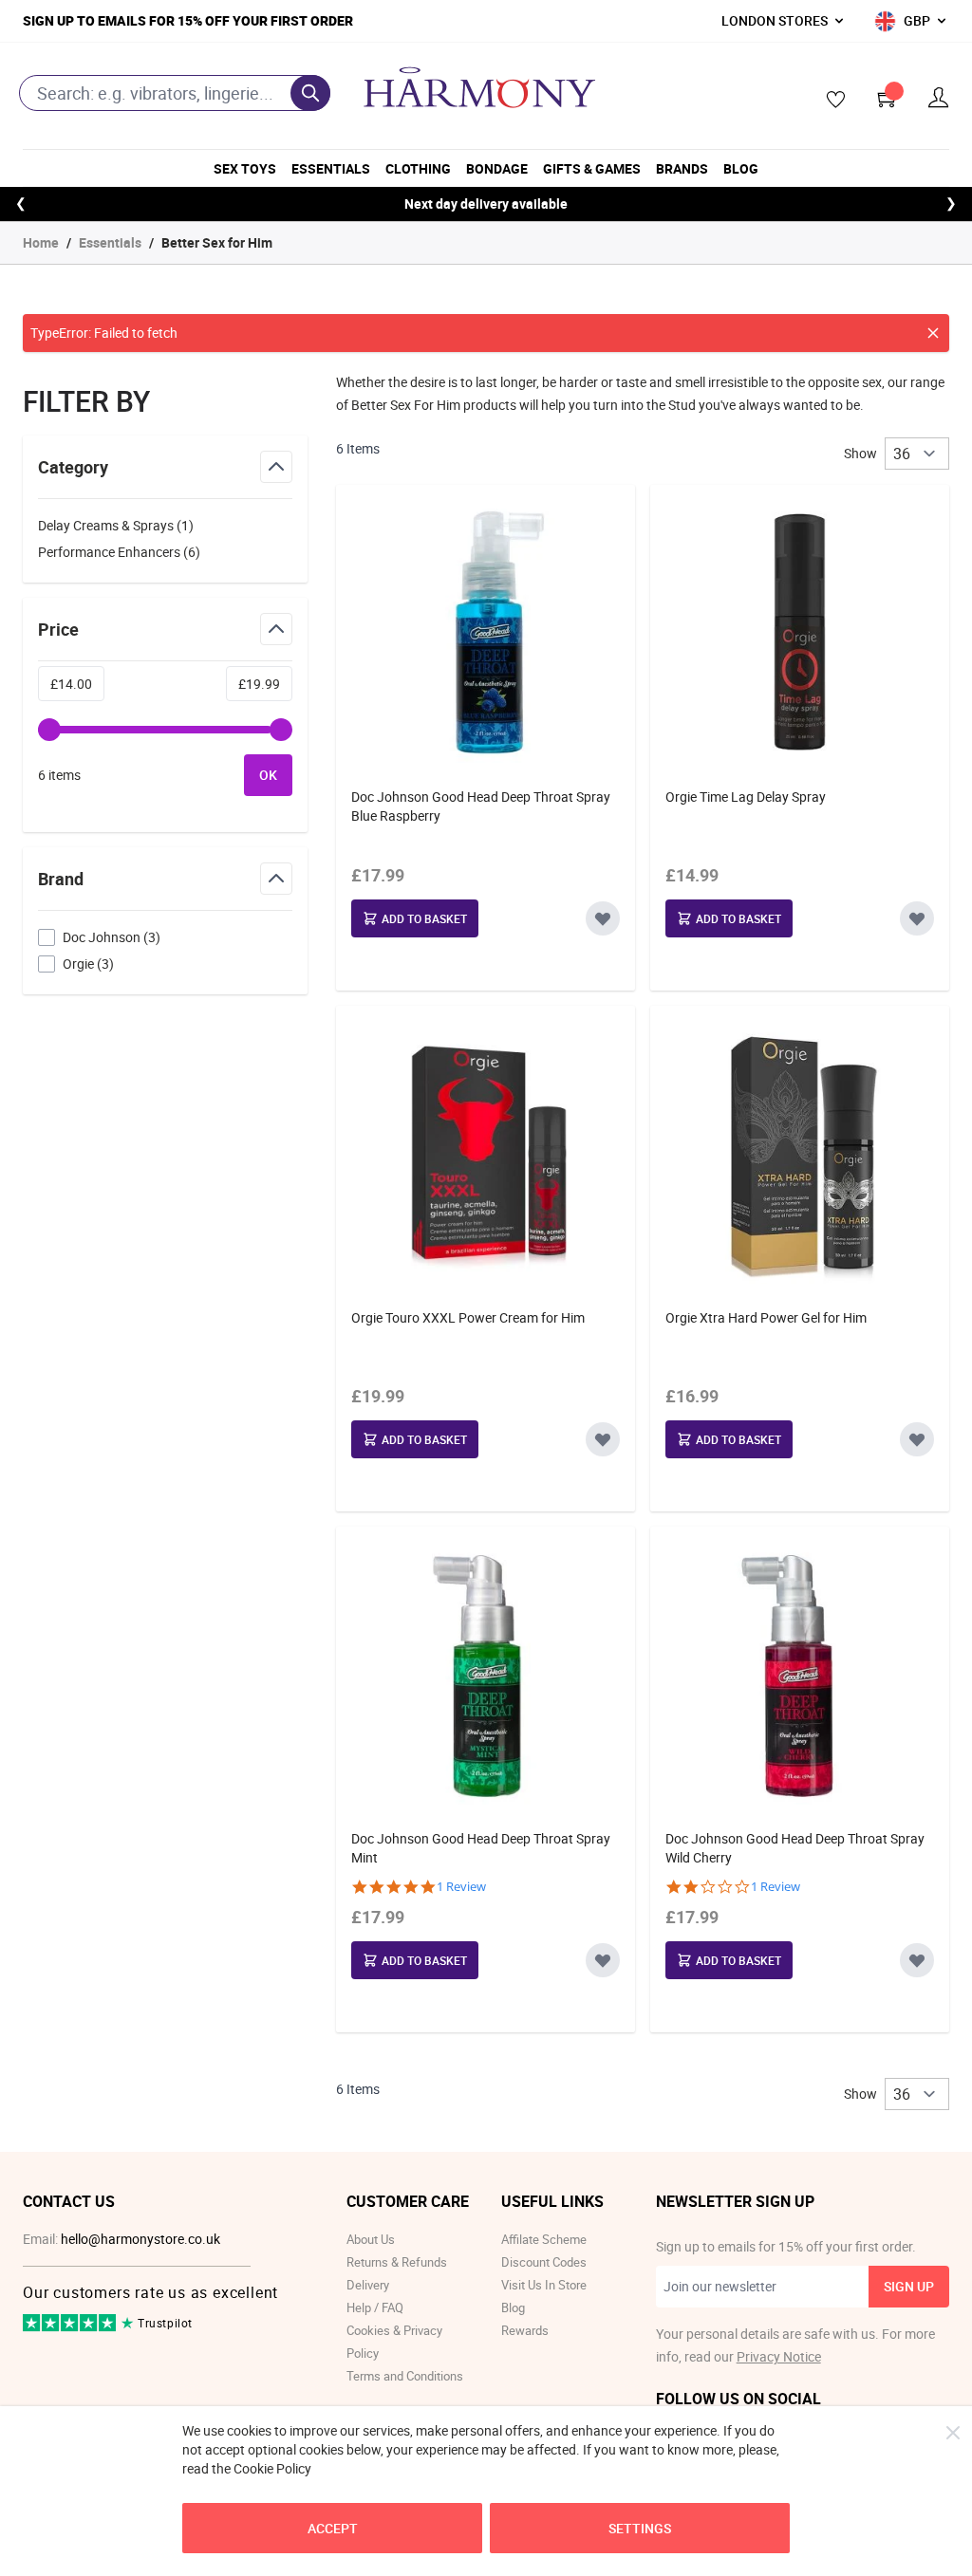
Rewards (525, 2330)
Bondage (497, 168)
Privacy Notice (779, 2356)
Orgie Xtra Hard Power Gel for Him (766, 1317)
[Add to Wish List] (603, 918)
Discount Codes (544, 2262)
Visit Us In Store (544, 2285)
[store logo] (479, 87)
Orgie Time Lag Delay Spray (746, 797)
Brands (682, 168)
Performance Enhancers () (119, 553)
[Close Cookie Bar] (953, 2433)
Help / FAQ (375, 2307)
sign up (909, 2286)
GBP (917, 20)
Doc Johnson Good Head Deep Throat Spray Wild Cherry (795, 1848)
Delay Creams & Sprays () (116, 527)
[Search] (310, 93)
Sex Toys (245, 168)
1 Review (461, 1887)
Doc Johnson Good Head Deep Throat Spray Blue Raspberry (481, 806)
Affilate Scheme (544, 2239)
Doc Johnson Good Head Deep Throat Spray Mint (481, 1848)
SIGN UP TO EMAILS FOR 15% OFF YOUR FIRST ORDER (188, 20)
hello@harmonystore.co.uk (140, 2239)
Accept (333, 2528)
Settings (640, 2528)
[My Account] (939, 98)
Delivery (368, 2285)
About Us (371, 2239)
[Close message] (933, 333)
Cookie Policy (272, 2468)
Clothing (418, 168)
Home (41, 242)
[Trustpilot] (71, 2327)
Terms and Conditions (405, 2376)
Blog (741, 168)
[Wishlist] (830, 101)
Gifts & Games (592, 168)
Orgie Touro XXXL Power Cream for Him (468, 1317)
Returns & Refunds (397, 2262)
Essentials (331, 168)
